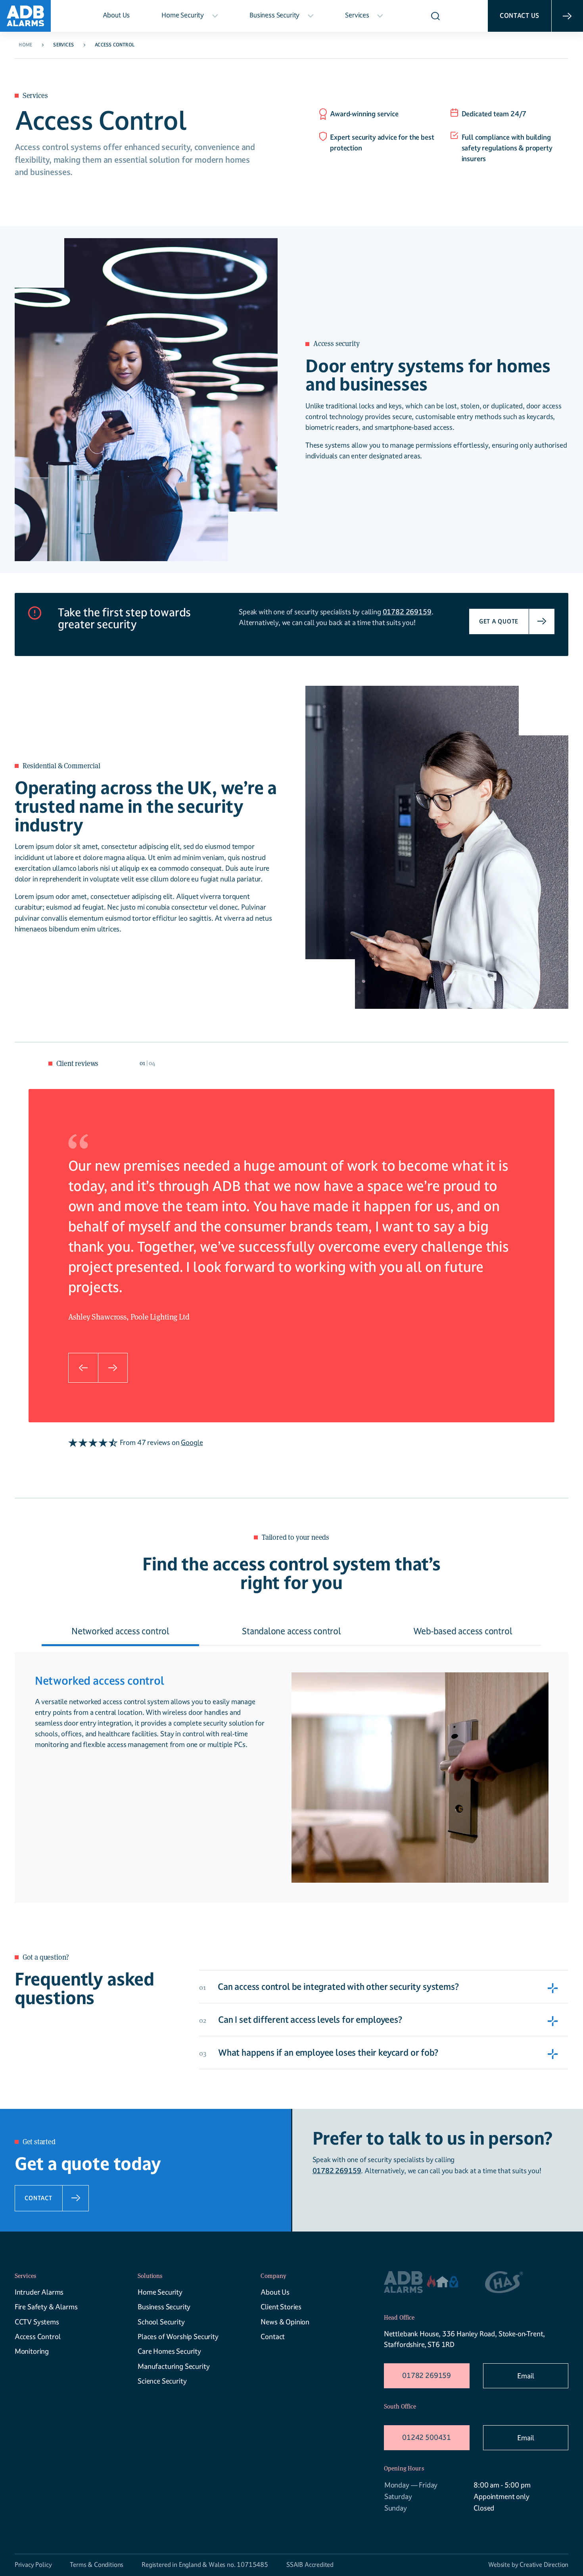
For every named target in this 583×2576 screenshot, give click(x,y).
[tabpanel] (292, 1241)
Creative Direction (544, 2565)
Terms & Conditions (97, 2565)
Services (357, 15)
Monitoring (32, 2351)
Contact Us (520, 15)
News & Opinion (285, 2322)
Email (525, 2376)
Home (25, 45)
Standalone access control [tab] (291, 1631)
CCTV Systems (37, 2322)
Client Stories (281, 2307)
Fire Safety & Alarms (46, 2307)
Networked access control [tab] (120, 1631)
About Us (116, 15)
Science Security (162, 2381)
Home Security (183, 15)
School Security (161, 2322)
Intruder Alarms (39, 2292)
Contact (273, 2336)
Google (192, 1442)
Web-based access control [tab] (463, 1631)
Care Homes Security (169, 2351)
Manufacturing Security (174, 2366)
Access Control (38, 2336)
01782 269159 (427, 2375)
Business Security (274, 15)
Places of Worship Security (178, 2336)
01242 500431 (427, 2437)
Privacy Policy (33, 2565)
